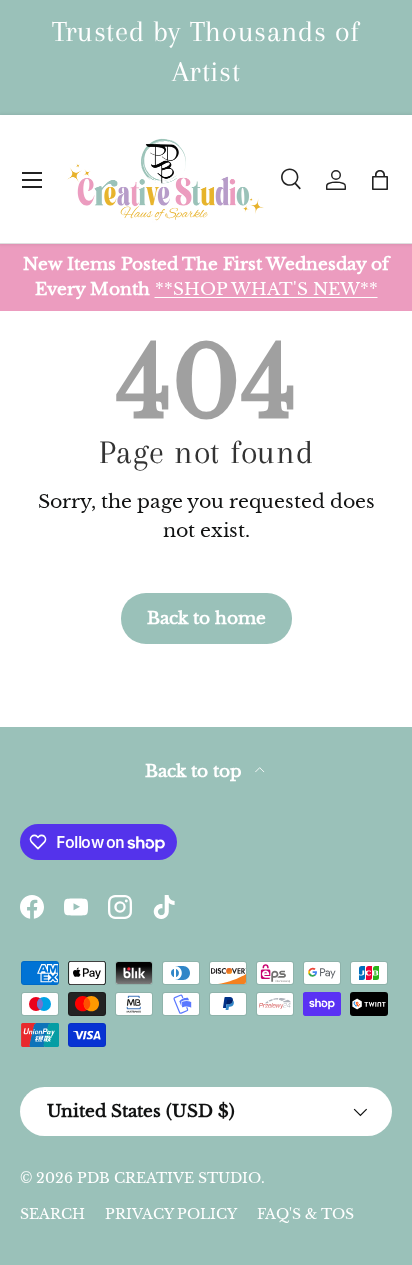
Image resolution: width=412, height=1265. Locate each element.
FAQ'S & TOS (305, 1214)
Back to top (196, 771)
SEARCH (52, 1214)
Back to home (206, 618)
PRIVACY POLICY (171, 1214)
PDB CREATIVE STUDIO (169, 1178)
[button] (380, 180)
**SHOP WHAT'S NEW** (266, 289)
